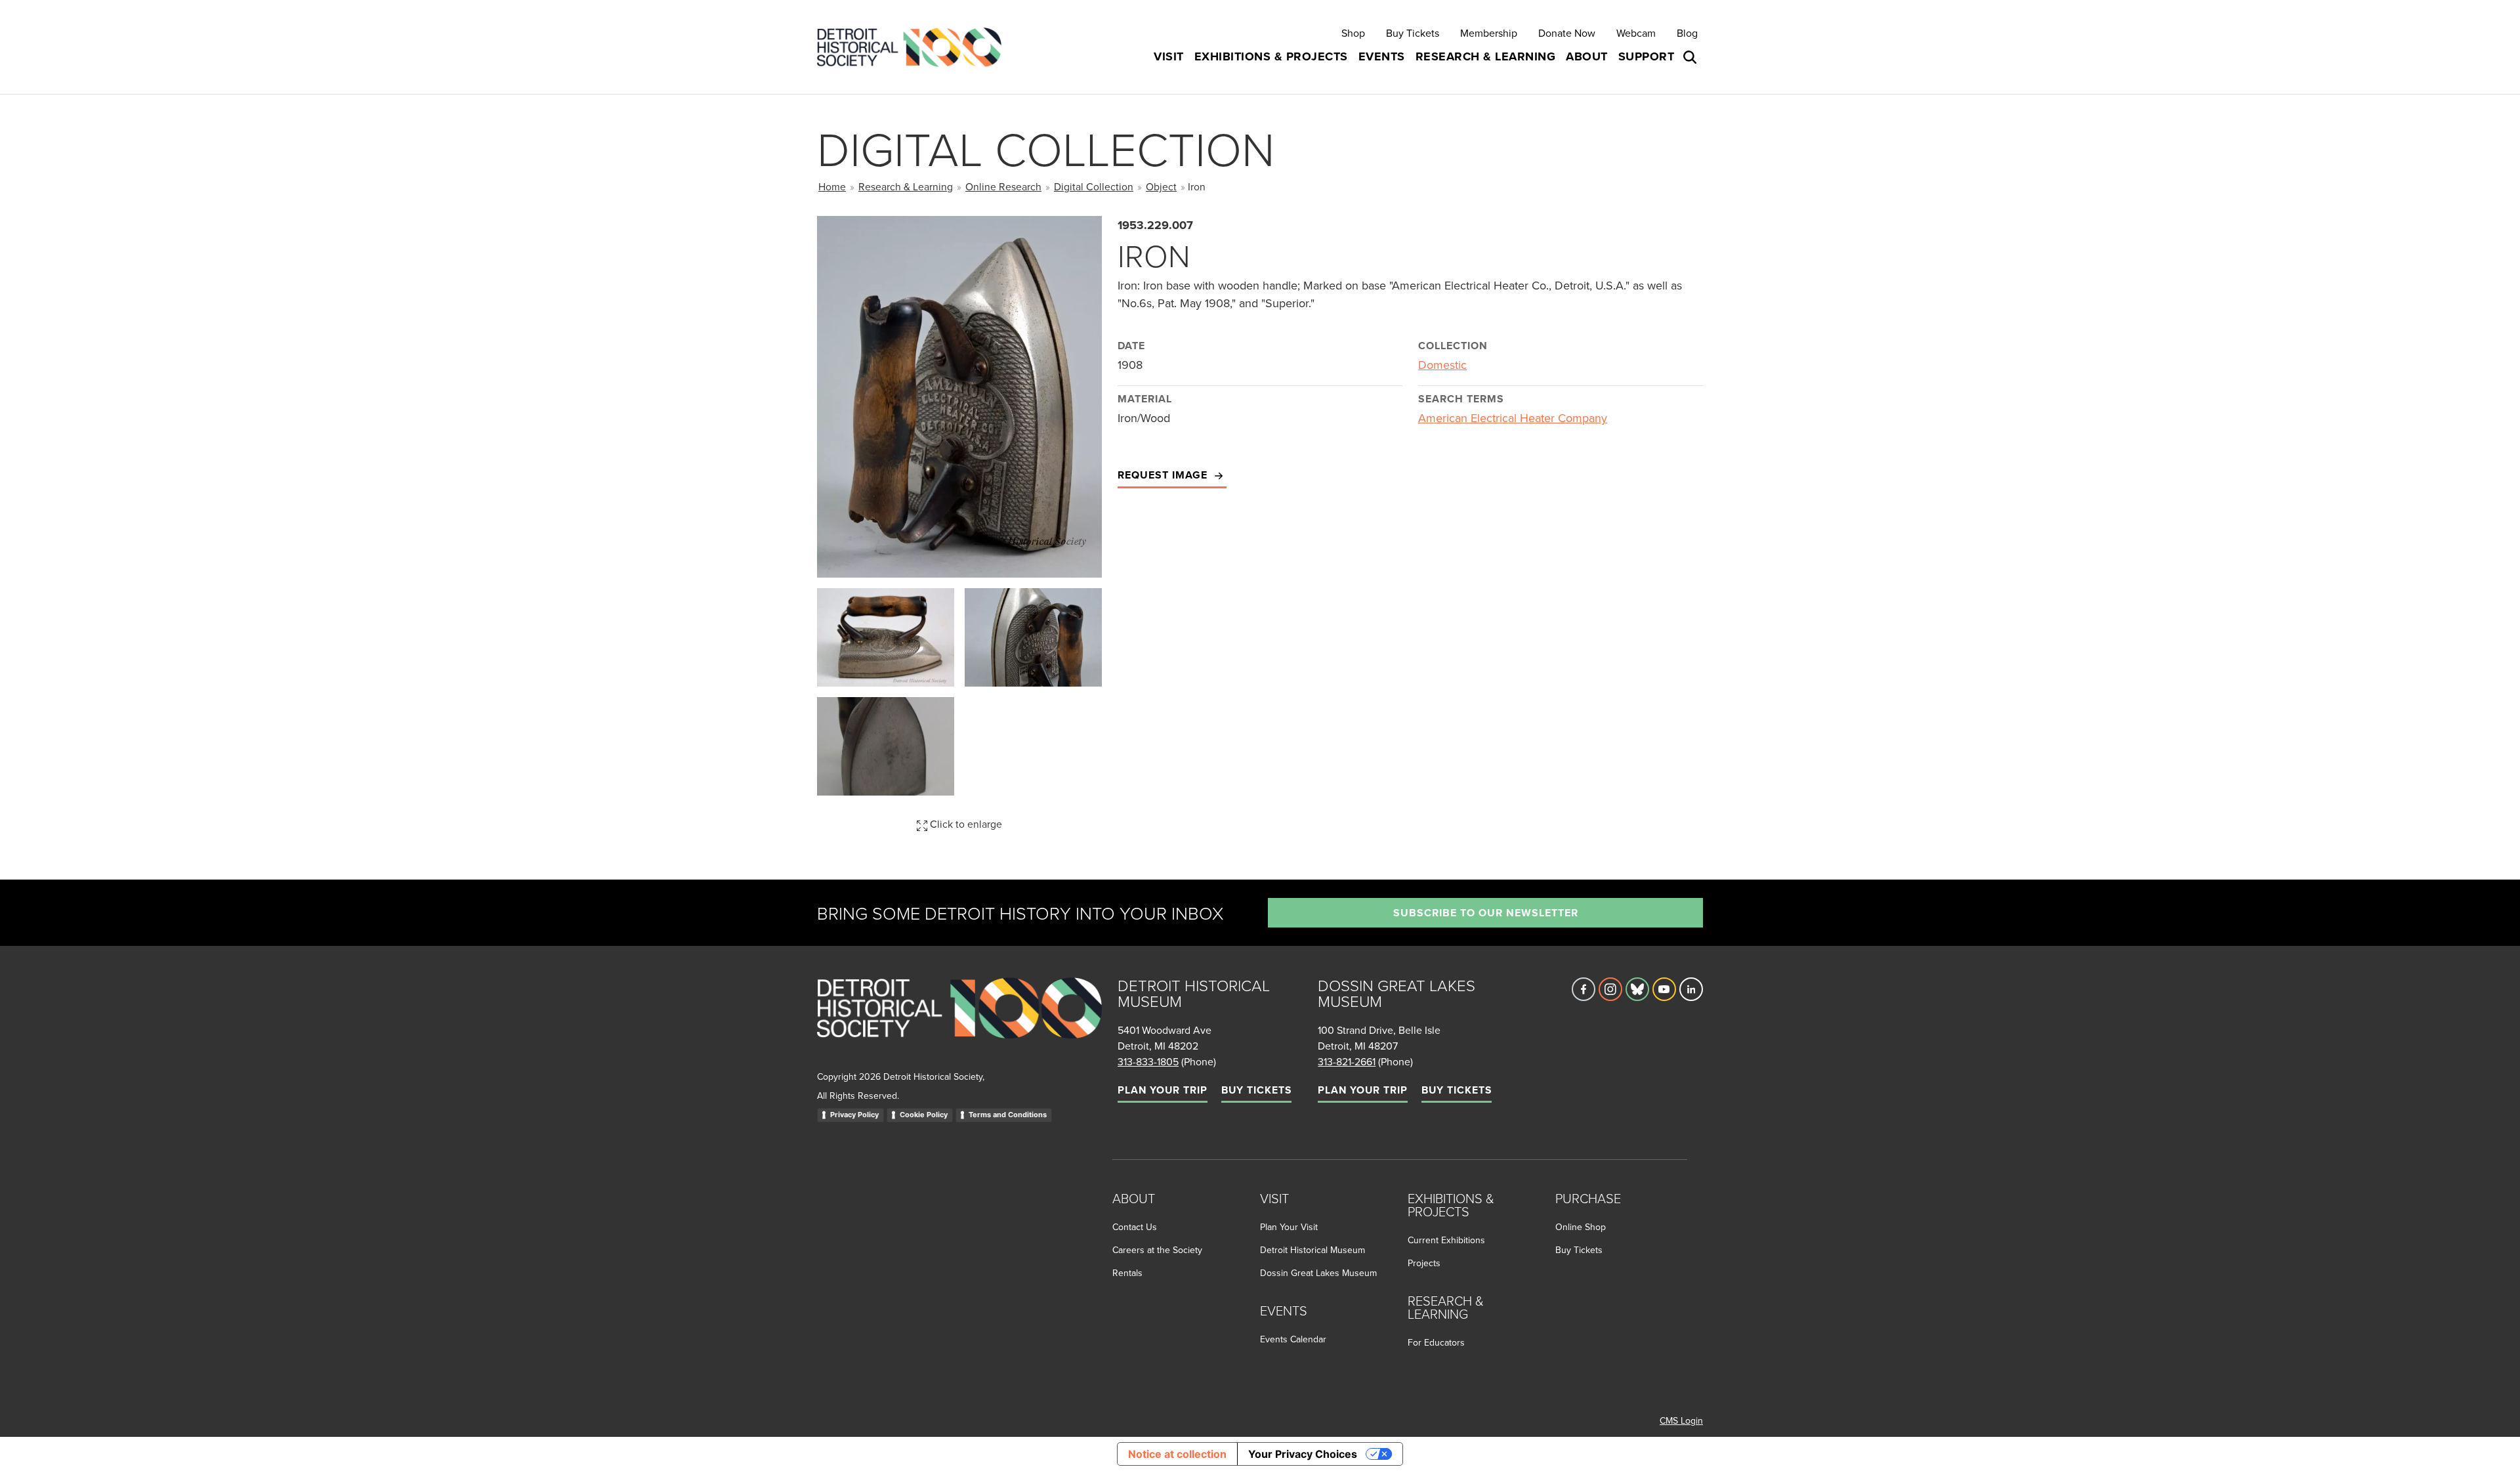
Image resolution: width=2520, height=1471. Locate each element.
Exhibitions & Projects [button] (1271, 56)
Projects (1424, 1263)
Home (832, 186)
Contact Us (1135, 1227)
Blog (1687, 33)
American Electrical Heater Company (1513, 418)
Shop (1353, 33)
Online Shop (1581, 1227)
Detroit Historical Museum (1312, 1250)
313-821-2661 (1347, 1061)
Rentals (1127, 1273)
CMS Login (1681, 1420)
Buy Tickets (1413, 33)
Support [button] (1647, 56)
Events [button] (1382, 56)
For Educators (1436, 1342)
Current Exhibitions (1446, 1240)
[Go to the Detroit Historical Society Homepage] (914, 47)
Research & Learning (906, 186)
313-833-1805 (1148, 1061)
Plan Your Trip (1163, 1090)
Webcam (1636, 33)
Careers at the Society (1157, 1250)
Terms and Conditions (1008, 1115)
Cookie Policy (924, 1115)
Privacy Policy (854, 1115)
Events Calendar (1293, 1339)
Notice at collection (1177, 1454)
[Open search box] (1691, 57)
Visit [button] (1169, 56)
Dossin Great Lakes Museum (1318, 1273)
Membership (1489, 33)
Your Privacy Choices (1303, 1454)
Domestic (1442, 365)
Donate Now (1567, 33)
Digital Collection (1094, 186)
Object (1161, 186)
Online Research (1003, 186)
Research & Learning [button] (1486, 56)
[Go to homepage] (959, 1022)
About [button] (1587, 56)
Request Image (1164, 475)
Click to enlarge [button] (965, 824)
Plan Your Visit (1289, 1227)
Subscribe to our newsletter (1486, 913)
